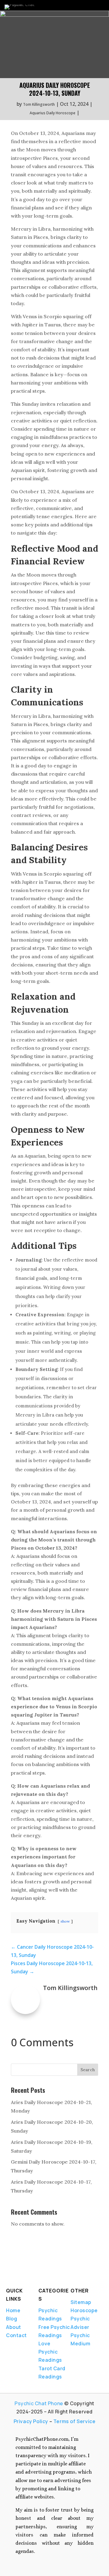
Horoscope (84, 2310)
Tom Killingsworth (39, 104)
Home (13, 2310)
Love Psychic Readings (50, 2352)
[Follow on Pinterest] (52, 2273)
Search (88, 2070)
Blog (12, 2319)
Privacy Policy (31, 2421)
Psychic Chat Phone (39, 2403)
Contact (17, 2335)
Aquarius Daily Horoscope (53, 113)
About (14, 2327)
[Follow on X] (18, 2273)
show (65, 1921)
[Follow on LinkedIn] (28, 2273)
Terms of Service (74, 2421)
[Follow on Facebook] (8, 2273)
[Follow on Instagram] (39, 2273)
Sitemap (81, 2302)
